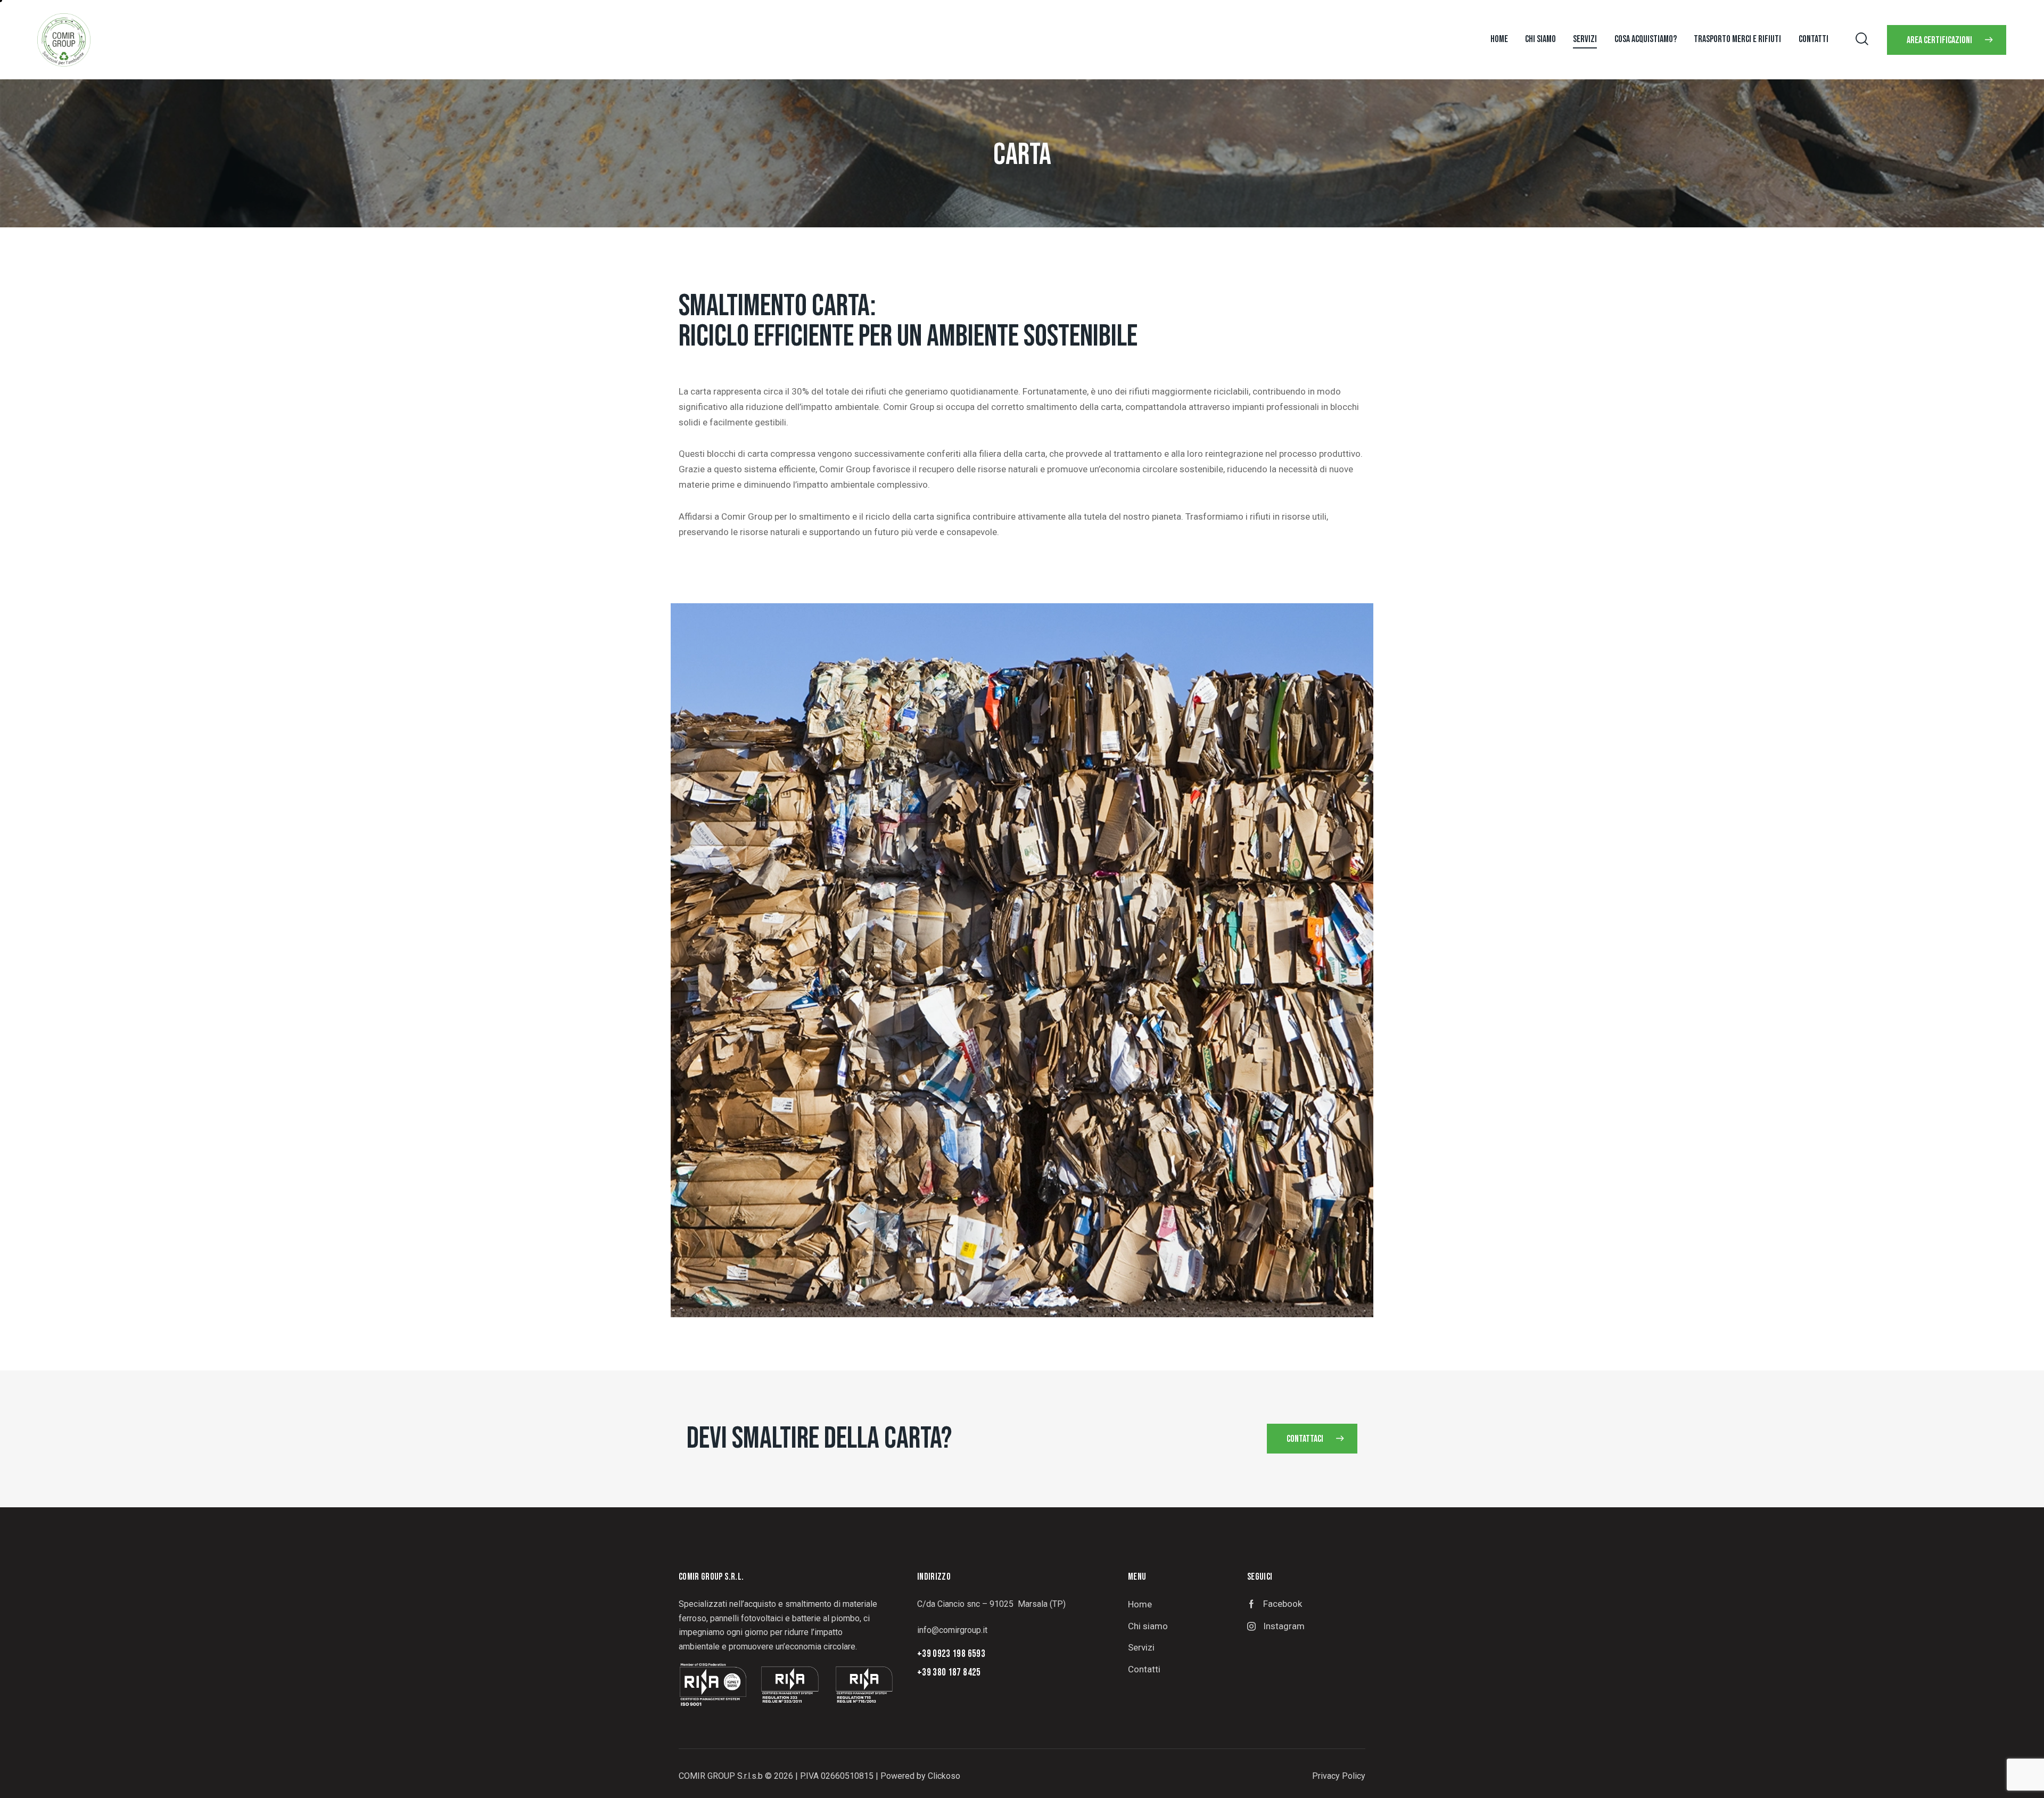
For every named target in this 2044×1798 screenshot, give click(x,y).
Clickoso (944, 1776)
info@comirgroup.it (952, 1630)
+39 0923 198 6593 (951, 1654)
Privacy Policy (1339, 1776)
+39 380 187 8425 (949, 1673)
